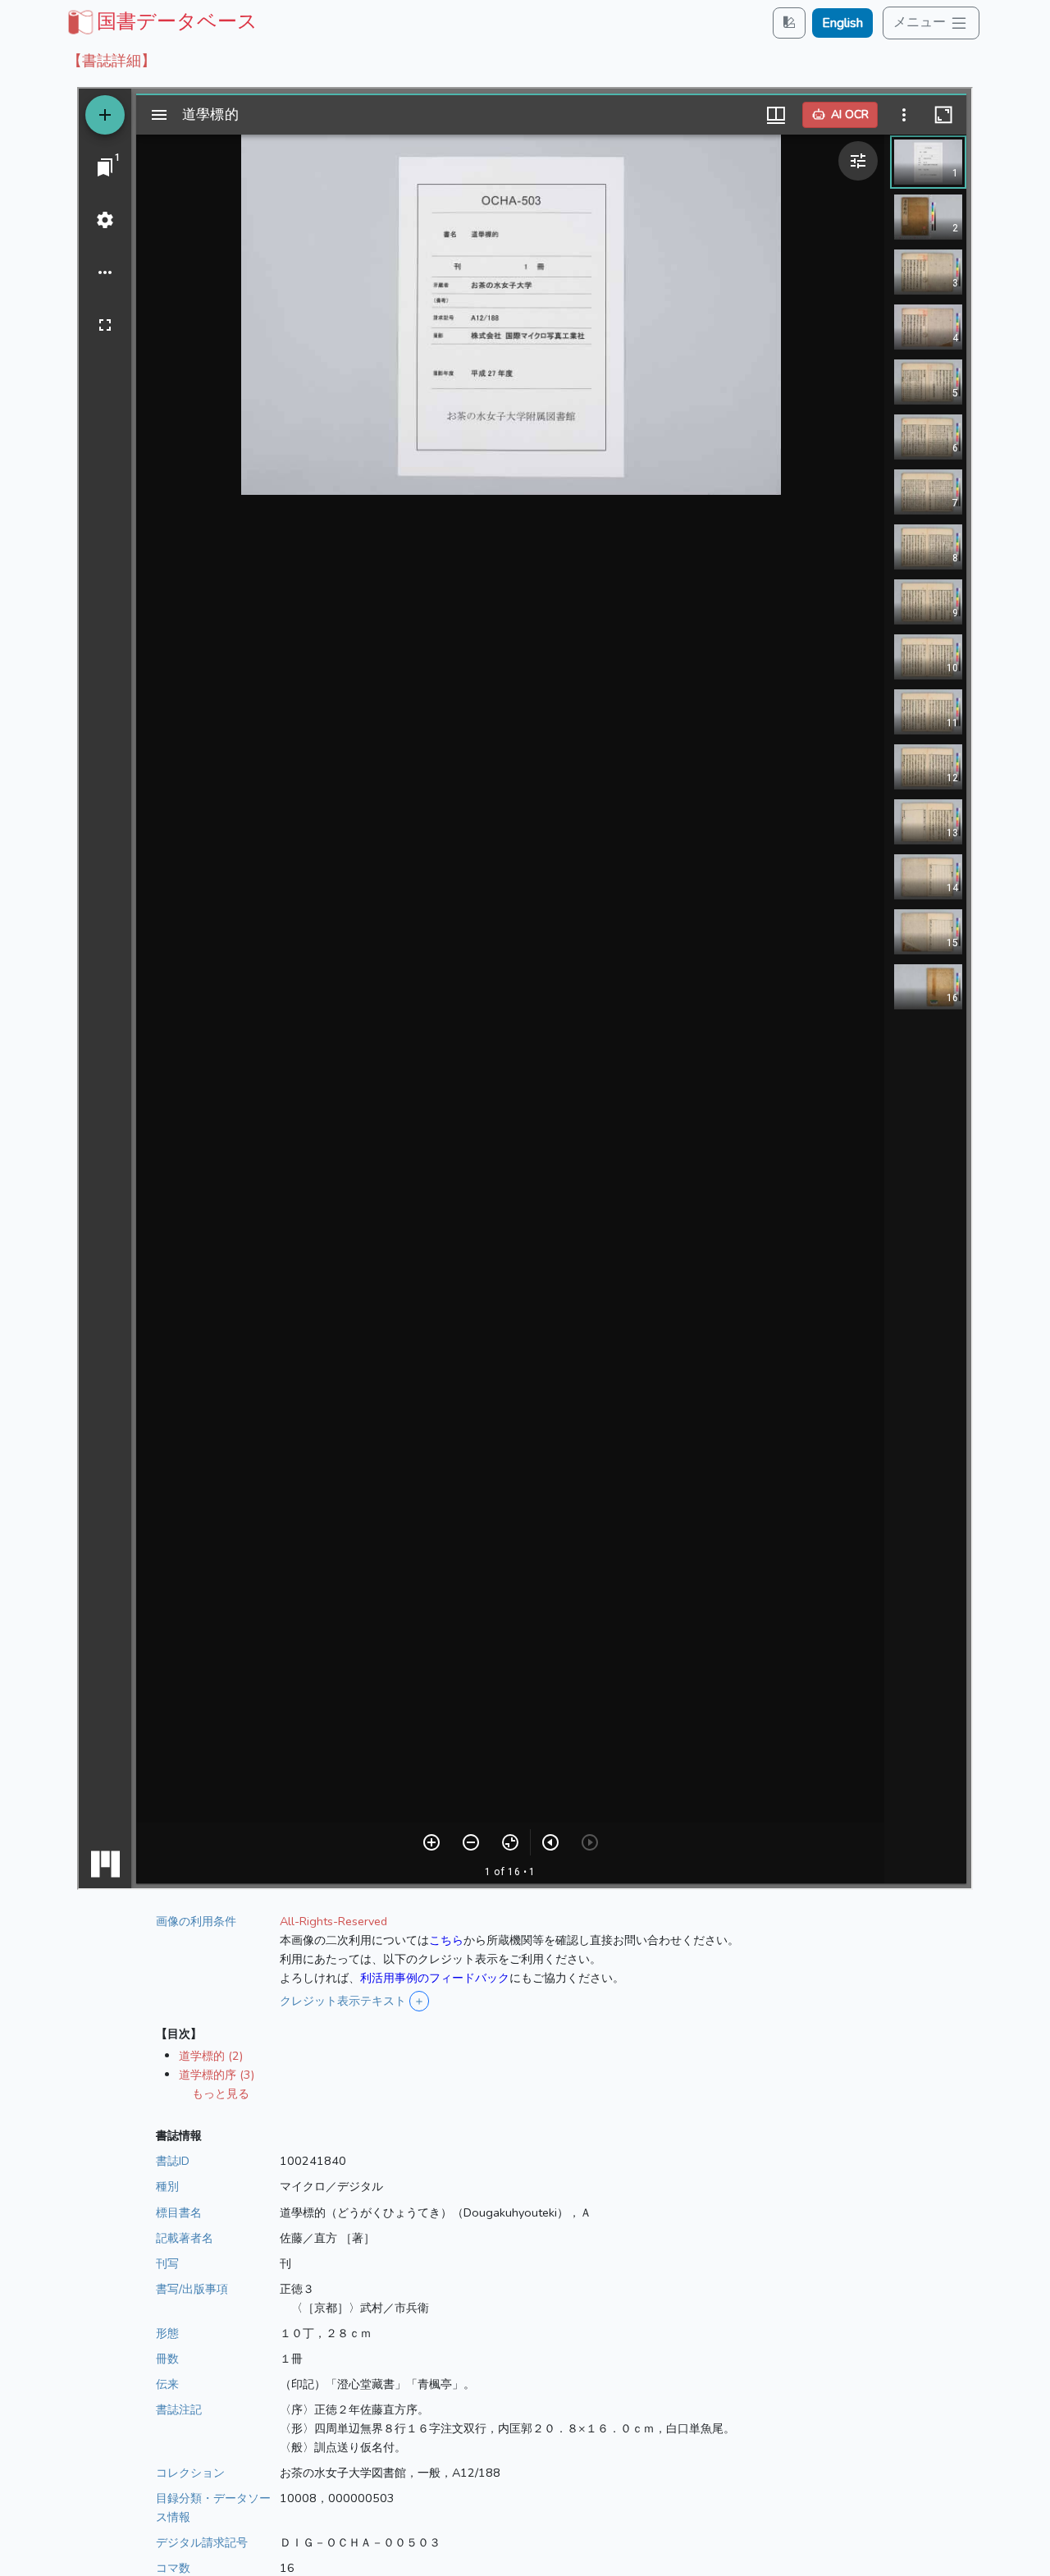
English (842, 23)
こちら (446, 1940)
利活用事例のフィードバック (435, 1978)
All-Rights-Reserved (333, 1921)
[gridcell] (161, 21)
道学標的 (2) (211, 2056)
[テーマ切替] (789, 23)
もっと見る (221, 2093)
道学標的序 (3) (217, 2075)
